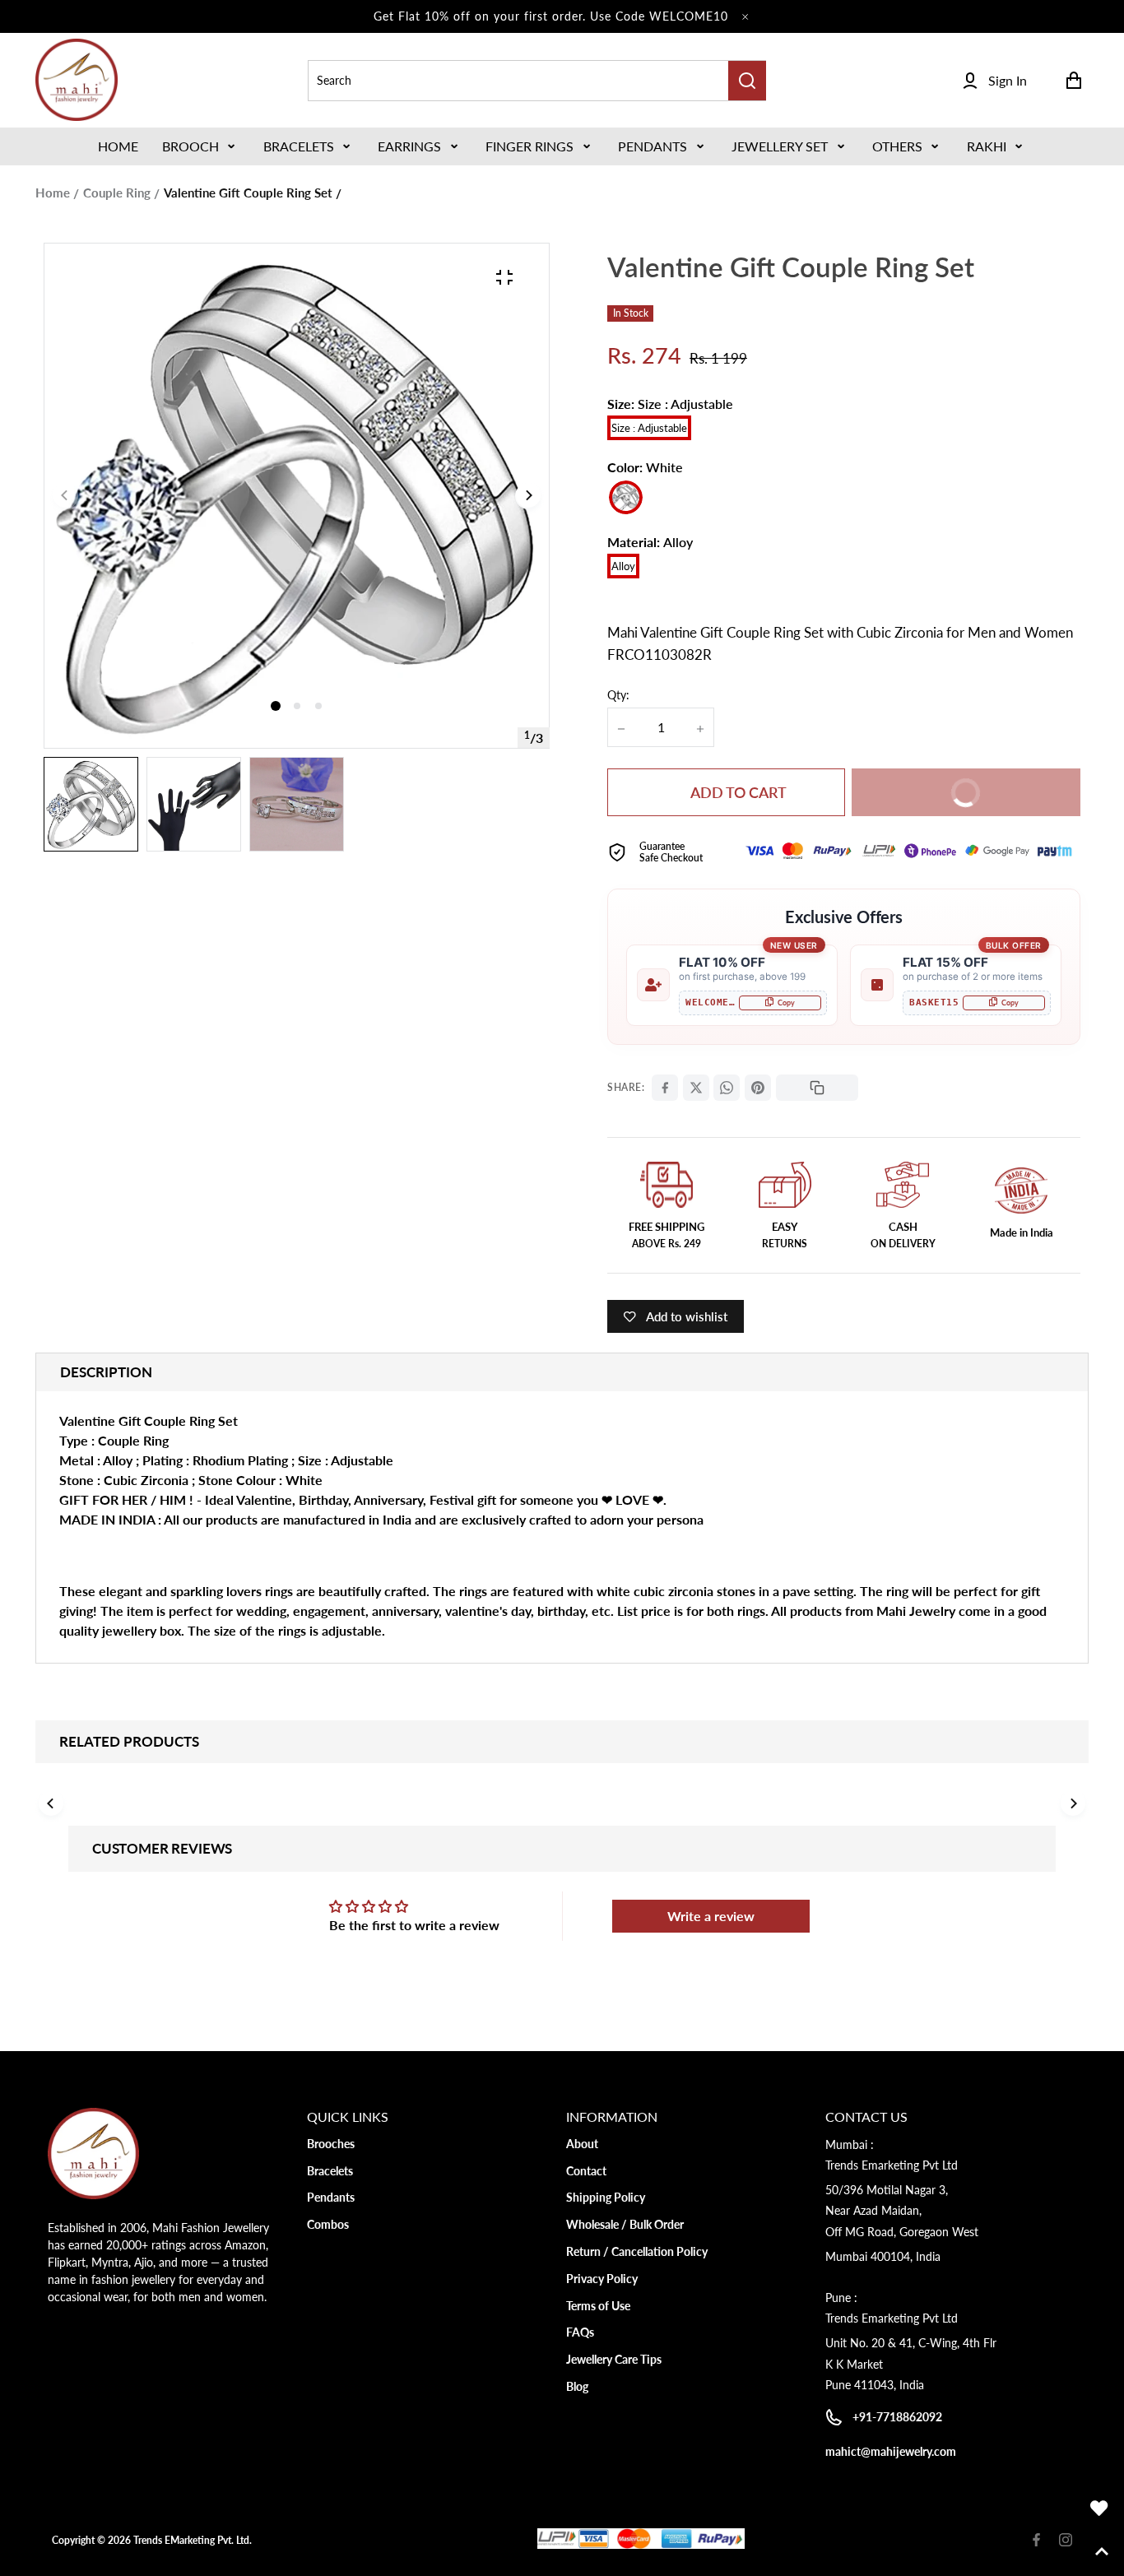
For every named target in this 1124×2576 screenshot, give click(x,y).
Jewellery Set (780, 146)
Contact (586, 2171)
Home (53, 193)
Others (897, 146)
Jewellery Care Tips (614, 2359)
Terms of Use (598, 2306)
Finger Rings (529, 146)
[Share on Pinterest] (758, 1088)
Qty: (618, 695)
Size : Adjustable (649, 428)
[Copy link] (817, 1088)
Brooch (190, 146)
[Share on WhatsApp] (727, 1088)
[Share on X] (696, 1088)
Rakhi (987, 146)
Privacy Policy (602, 2279)
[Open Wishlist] (1099, 2509)
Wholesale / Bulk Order (625, 2224)
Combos (328, 2224)
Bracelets (299, 146)
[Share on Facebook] (665, 1088)
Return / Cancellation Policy (637, 2251)
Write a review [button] (711, 1916)
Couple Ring (117, 193)
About (582, 2144)
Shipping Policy (606, 2197)
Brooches (331, 2144)
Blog (577, 2386)
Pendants (653, 146)
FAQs (580, 2332)
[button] (200, 146)
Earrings (409, 146)
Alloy (623, 566)
